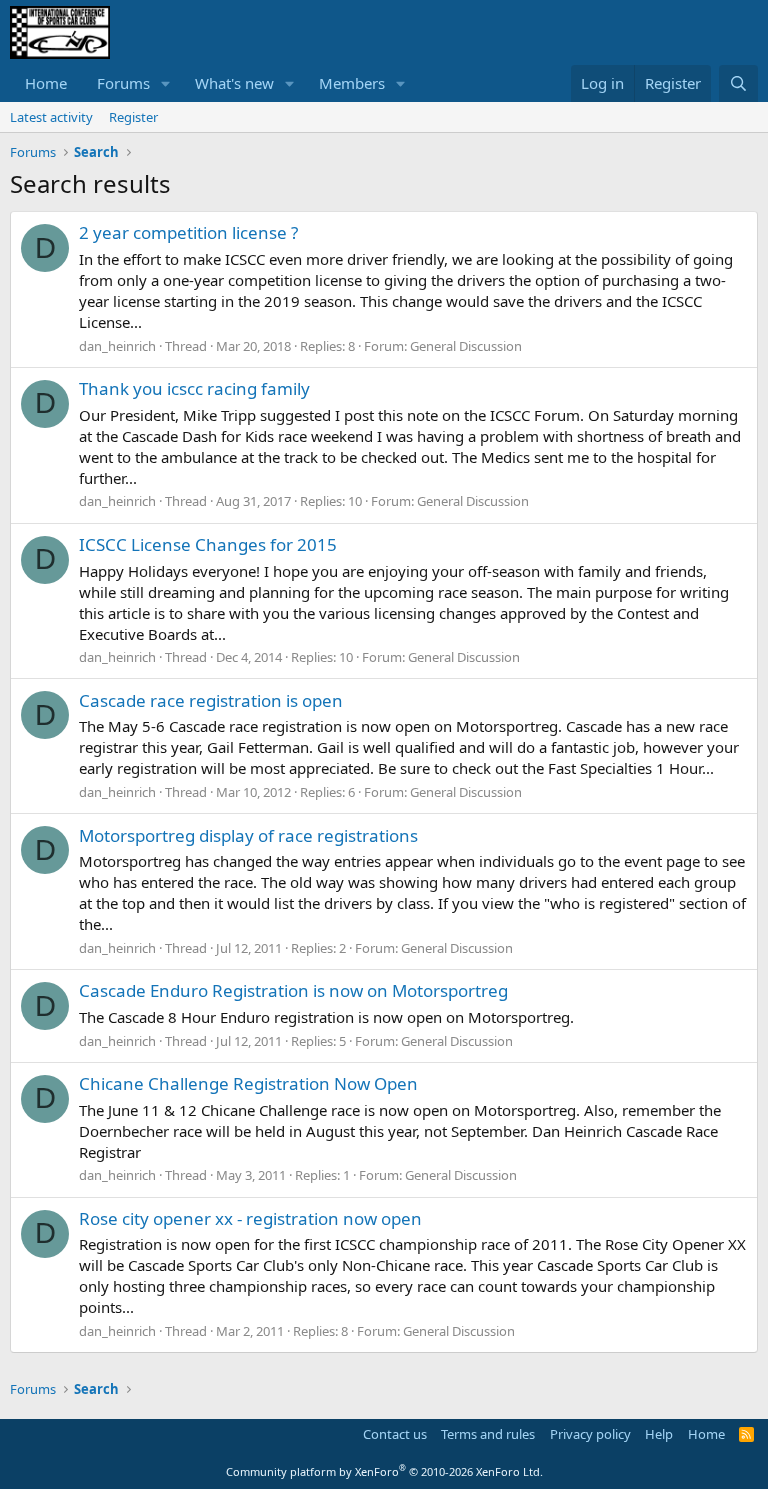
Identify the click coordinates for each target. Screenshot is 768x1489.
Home (46, 83)
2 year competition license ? (188, 232)
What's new (234, 83)
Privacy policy (590, 1434)
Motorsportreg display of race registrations (248, 835)
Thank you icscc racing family (194, 388)
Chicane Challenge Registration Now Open (248, 1083)
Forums (123, 83)
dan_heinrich (117, 346)
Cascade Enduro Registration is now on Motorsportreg (293, 990)
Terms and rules (488, 1434)
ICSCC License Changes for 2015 (208, 544)
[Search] (738, 83)
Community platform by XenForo (384, 1471)
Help (659, 1434)
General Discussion (466, 346)
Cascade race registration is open (211, 700)
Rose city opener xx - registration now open (250, 1218)
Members (352, 83)
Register (133, 117)
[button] (166, 83)
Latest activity (51, 117)
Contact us (395, 1434)
